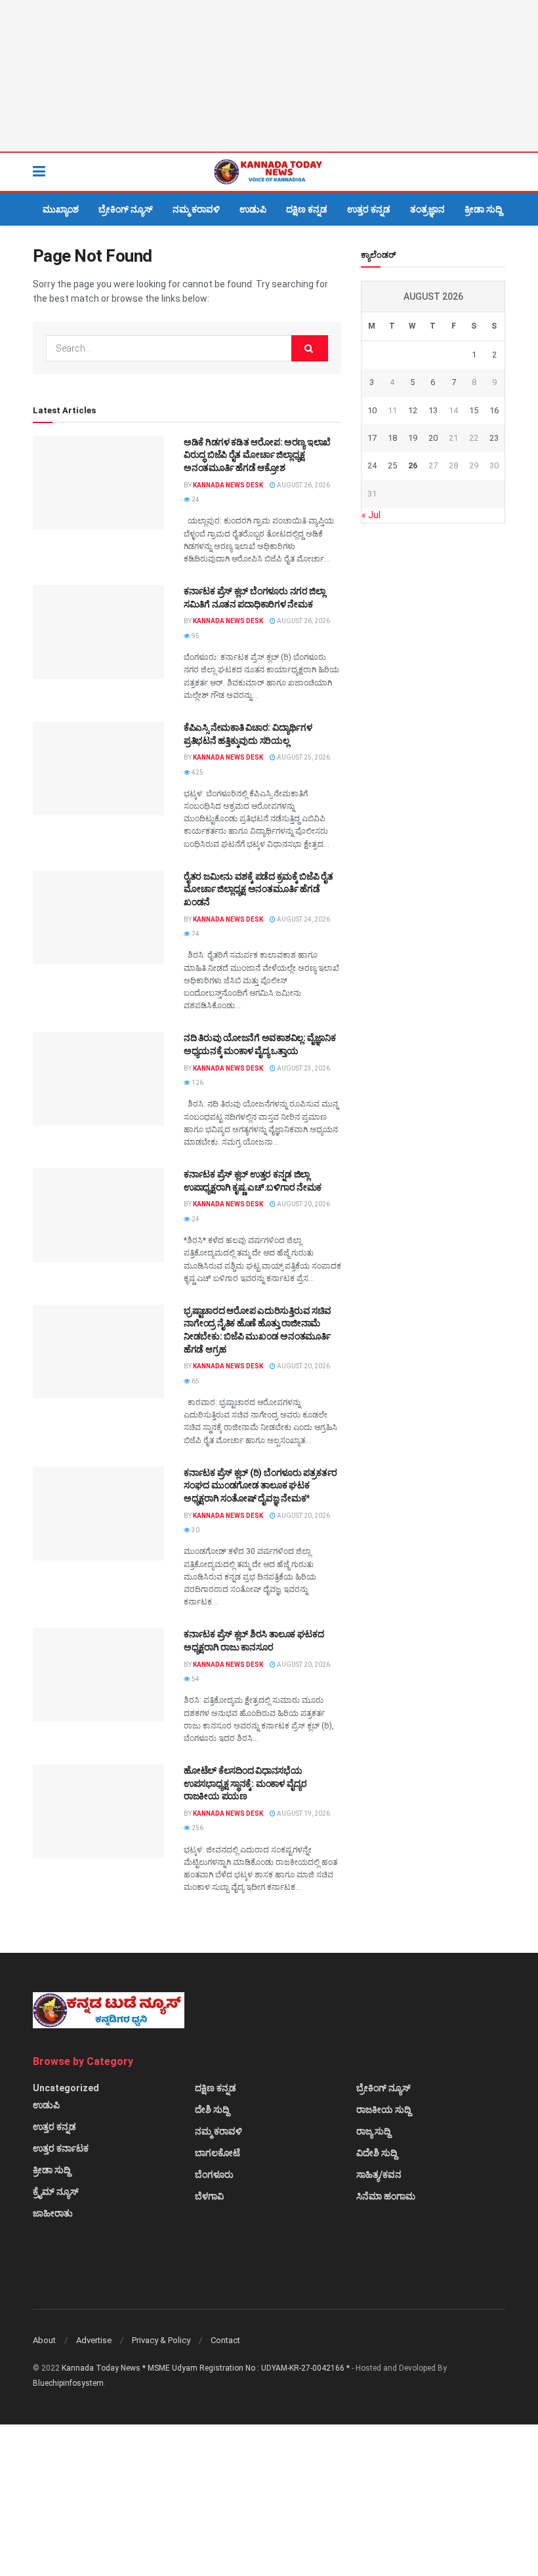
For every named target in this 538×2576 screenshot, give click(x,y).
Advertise (94, 2340)
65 (195, 1381)
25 (392, 465)
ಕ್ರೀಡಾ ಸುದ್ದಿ (483, 209)
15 (474, 410)
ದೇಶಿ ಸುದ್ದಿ (212, 2110)
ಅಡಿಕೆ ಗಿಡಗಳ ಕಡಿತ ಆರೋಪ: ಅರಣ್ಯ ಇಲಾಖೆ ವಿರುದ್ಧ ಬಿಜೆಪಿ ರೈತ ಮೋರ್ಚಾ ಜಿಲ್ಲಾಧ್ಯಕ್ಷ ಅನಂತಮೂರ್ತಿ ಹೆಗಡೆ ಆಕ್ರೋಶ (257, 455)
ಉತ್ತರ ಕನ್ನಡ (369, 209)
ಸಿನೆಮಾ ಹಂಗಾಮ (386, 2196)
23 (494, 438)
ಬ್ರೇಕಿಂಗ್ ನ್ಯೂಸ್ (126, 209)
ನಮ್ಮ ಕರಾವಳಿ (196, 209)
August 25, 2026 (303, 757)
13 (433, 410)
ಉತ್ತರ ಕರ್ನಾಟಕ (61, 2148)
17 (372, 438)
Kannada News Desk (228, 485)
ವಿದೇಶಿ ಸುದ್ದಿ (377, 2153)
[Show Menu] (39, 172)
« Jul (371, 515)
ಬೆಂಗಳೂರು (214, 2175)
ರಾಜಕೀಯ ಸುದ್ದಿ (383, 2110)
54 (195, 1679)
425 (197, 772)
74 (195, 934)
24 (195, 500)
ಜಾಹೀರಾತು (53, 2213)
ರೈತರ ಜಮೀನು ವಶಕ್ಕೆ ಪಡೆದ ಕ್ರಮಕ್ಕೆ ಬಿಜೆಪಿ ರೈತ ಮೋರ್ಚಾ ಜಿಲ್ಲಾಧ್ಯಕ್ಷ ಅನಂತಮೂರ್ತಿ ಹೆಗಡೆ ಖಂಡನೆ (259, 889)
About (44, 2340)
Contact (225, 2340)
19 (413, 438)
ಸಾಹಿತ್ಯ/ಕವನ (379, 2175)
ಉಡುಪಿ (253, 209)
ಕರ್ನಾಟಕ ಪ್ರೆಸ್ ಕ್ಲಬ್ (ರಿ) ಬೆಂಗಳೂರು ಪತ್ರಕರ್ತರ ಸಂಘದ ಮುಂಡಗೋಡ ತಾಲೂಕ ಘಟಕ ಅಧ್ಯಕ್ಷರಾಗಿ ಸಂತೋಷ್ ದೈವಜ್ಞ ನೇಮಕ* (261, 1485)
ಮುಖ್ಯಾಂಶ (61, 209)
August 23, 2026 (303, 1068)
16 (494, 410)
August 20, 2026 (303, 1204)
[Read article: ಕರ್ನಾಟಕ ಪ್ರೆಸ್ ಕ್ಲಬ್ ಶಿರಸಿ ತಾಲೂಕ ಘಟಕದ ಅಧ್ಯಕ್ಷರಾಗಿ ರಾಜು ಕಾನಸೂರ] (98, 1675)
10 (372, 410)
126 (197, 1083)
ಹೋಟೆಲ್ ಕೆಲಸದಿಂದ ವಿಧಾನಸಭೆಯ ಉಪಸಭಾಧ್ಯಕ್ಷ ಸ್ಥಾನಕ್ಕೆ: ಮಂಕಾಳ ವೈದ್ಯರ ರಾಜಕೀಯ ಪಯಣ (245, 1783)
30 (195, 1530)
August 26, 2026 (303, 485)
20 (433, 438)
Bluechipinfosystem (68, 2383)
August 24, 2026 (303, 919)
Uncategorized (66, 2088)
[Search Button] (499, 172)
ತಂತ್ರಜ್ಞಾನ (427, 209)
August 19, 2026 (303, 1813)
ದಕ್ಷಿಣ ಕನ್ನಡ (307, 209)
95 (195, 636)
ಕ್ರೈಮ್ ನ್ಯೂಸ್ (56, 2192)
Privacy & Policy (161, 2340)
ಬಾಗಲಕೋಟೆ (217, 2153)
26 (413, 465)
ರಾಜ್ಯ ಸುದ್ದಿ (373, 2131)
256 (197, 1828)
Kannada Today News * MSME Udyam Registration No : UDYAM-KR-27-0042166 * (207, 2368)
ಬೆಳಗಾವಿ (209, 2196)
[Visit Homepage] (269, 172)
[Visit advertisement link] (269, 76)
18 (392, 438)
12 (413, 410)
